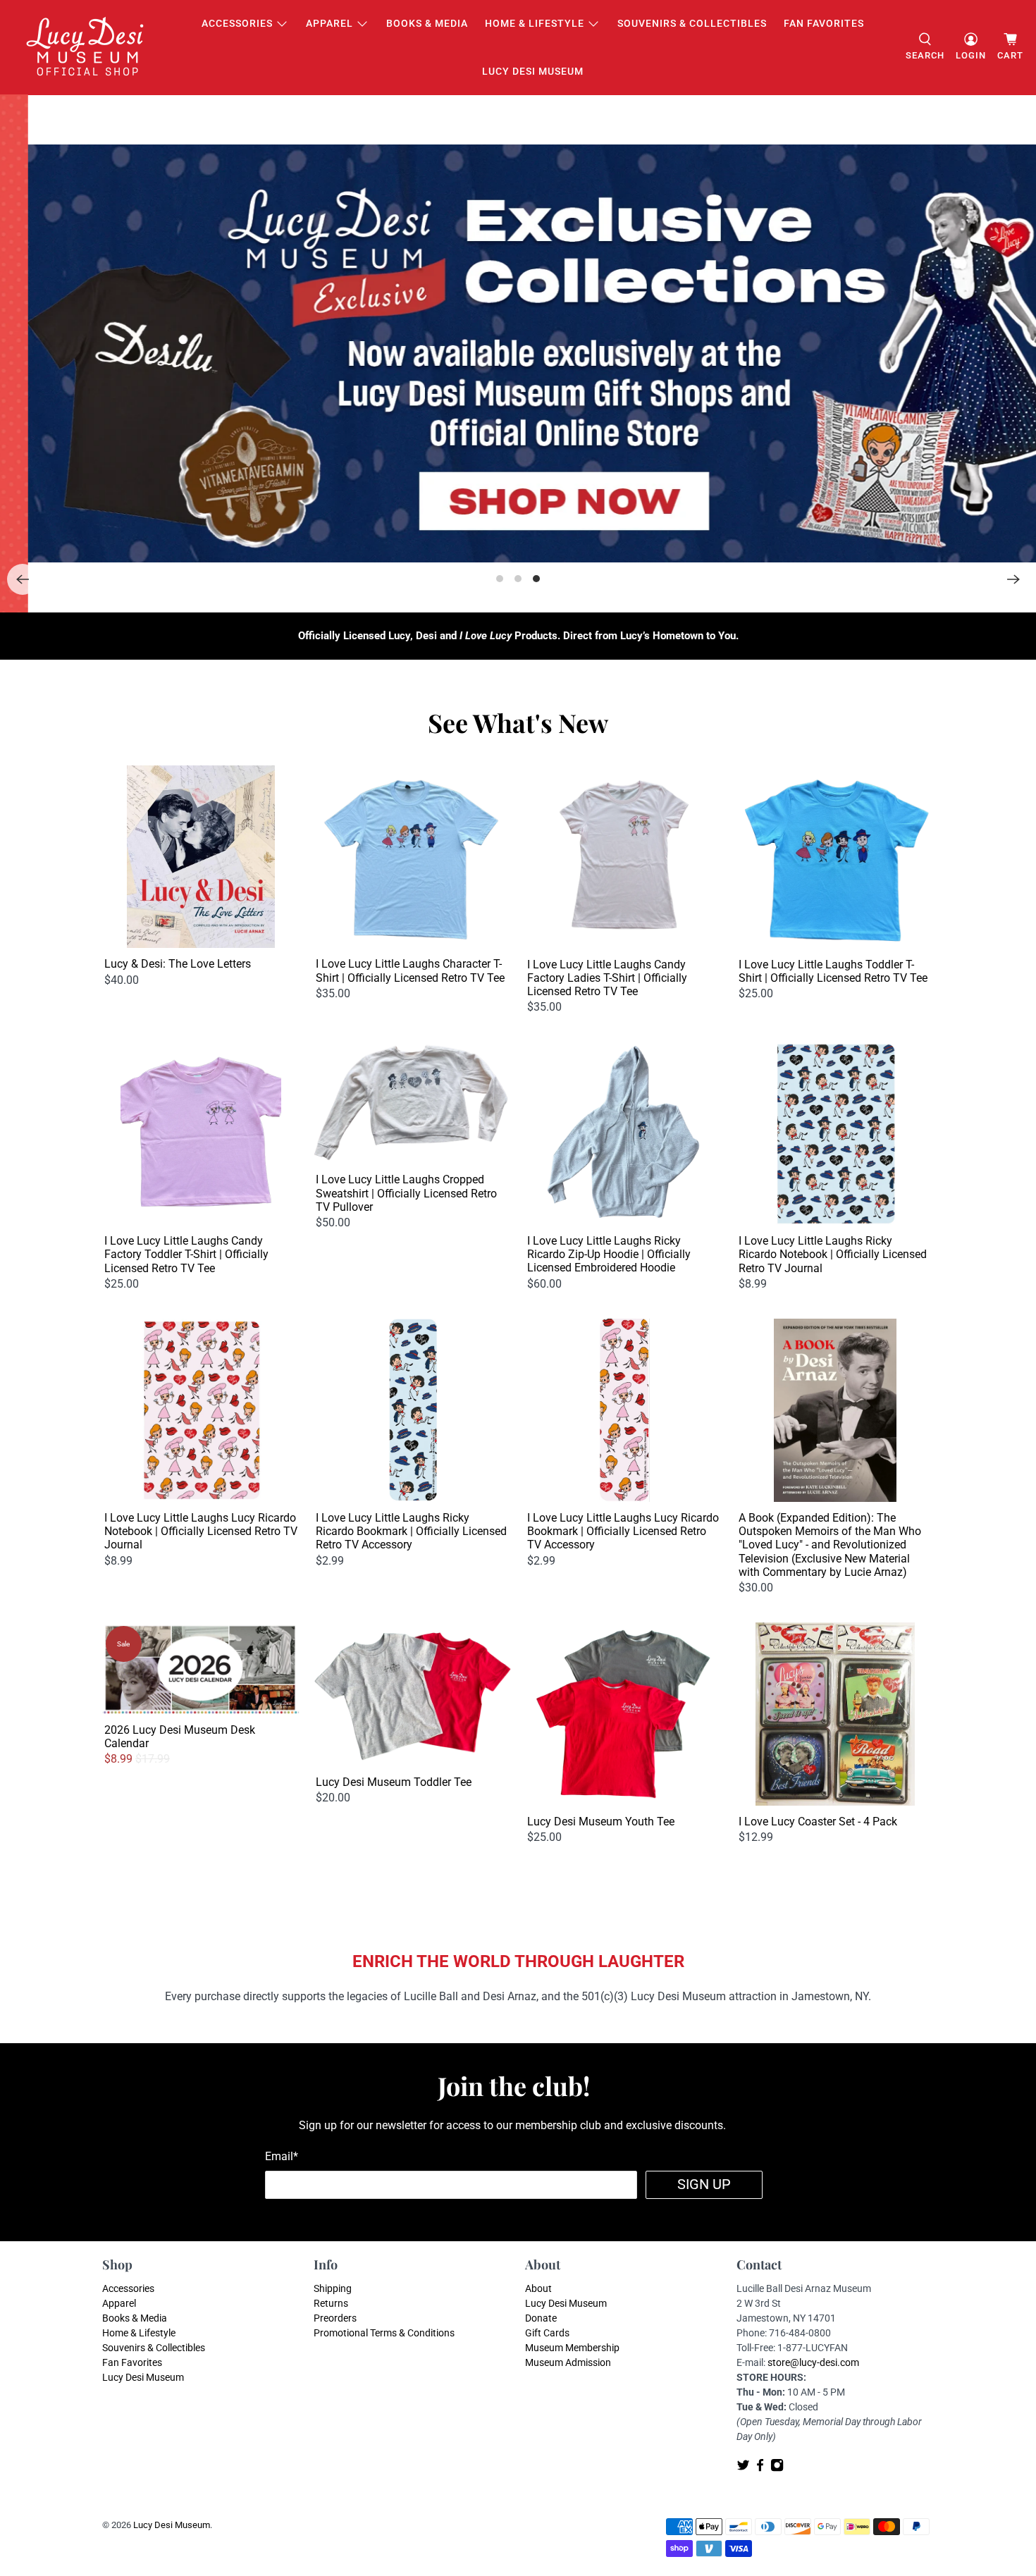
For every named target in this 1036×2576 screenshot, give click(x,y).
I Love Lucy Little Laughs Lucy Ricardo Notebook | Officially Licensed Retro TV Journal (201, 1531)
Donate (541, 2318)
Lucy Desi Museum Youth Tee (601, 1822)
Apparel (329, 23)
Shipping (333, 2288)
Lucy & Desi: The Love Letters (178, 964)
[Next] (1013, 579)
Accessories (237, 23)
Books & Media (427, 23)
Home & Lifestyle (535, 23)
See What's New (518, 722)
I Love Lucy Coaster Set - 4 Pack (818, 1822)
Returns (331, 2303)
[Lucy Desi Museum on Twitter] (743, 2468)
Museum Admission (568, 2362)
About (538, 2288)
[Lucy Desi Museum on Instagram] (777, 2468)
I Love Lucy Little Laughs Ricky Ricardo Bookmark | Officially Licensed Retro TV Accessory (411, 1531)
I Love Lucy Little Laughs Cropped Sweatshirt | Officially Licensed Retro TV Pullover (406, 1193)
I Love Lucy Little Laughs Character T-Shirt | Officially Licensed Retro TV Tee (410, 970)
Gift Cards (547, 2333)
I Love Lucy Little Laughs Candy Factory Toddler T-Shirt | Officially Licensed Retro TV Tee (186, 1254)
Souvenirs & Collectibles (692, 23)
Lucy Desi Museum (533, 71)
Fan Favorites (824, 23)
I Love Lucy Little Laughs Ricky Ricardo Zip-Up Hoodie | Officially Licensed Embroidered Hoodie (609, 1254)
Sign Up (704, 2184)
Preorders (335, 2318)
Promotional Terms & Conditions (384, 2333)
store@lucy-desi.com (813, 2362)
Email (282, 2156)
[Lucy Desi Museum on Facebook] (760, 2468)
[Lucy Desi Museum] (86, 48)
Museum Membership (572, 2348)
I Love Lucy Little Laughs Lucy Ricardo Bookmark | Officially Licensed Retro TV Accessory (623, 1531)
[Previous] (23, 579)
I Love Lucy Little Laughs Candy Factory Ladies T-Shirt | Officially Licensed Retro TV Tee (607, 978)
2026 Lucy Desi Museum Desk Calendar (180, 1737)
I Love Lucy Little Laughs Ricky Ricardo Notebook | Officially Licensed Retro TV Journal (833, 1254)
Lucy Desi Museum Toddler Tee (394, 1782)
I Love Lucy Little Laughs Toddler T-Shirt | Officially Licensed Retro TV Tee (833, 971)
